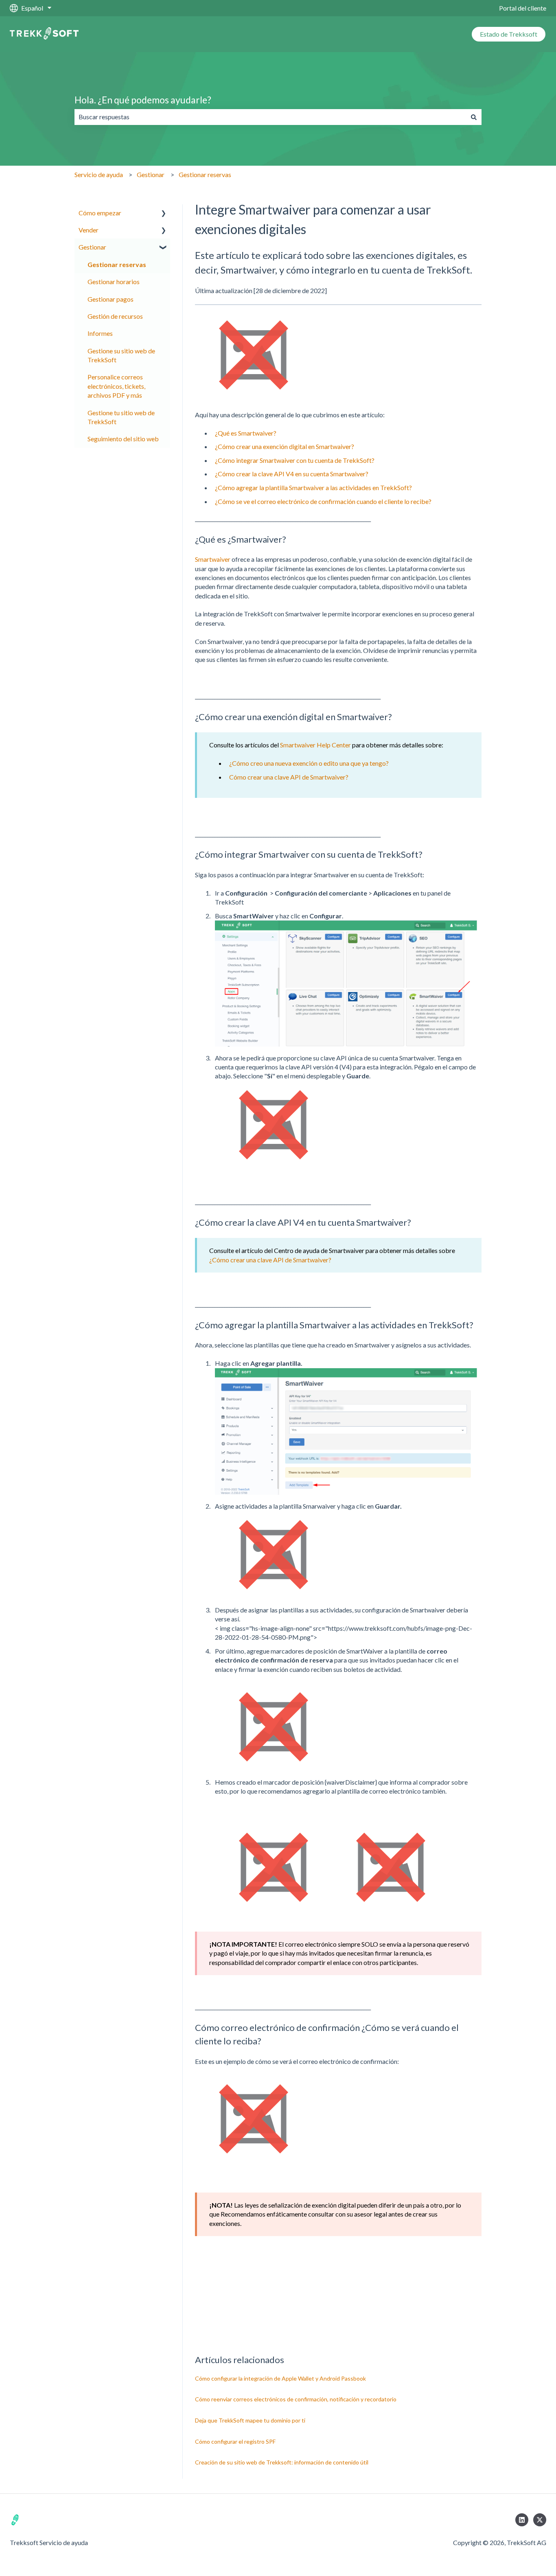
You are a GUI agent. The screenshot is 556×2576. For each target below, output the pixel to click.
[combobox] (270, 117)
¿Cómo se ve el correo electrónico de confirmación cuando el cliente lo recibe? (323, 501)
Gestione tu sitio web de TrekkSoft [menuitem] (121, 417)
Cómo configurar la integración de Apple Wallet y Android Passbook (280, 2378)
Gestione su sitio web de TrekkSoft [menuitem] (121, 355)
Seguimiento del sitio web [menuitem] (123, 439)
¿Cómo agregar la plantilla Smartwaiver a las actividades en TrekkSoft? (313, 487)
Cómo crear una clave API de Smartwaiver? (289, 777)
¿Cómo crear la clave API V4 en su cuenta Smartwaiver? (292, 474)
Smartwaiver (213, 559)
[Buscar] (474, 117)
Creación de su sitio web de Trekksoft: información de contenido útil (282, 2462)
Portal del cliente (523, 8)
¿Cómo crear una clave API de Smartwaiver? (270, 1260)
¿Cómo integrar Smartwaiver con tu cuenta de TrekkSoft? (295, 460)
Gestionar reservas (205, 174)
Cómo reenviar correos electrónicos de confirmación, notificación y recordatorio (296, 2399)
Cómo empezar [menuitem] (100, 213)
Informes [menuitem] (100, 333)
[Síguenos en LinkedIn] (522, 2520)
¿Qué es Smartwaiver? (246, 433)
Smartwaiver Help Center (315, 745)
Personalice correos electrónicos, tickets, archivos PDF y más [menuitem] (116, 386)
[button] (164, 214)
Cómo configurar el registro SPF (235, 2441)
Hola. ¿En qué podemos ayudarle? (143, 100)
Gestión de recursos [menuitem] (115, 316)
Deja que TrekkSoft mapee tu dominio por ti (250, 2420)
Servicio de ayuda (99, 174)
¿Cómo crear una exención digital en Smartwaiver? (285, 446)
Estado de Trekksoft (509, 34)
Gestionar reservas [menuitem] (117, 264)
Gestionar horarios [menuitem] (114, 281)
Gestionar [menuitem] (92, 247)
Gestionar (151, 174)
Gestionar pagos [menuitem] (111, 299)
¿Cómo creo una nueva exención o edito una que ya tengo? (309, 763)
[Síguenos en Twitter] (540, 2520)
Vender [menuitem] (89, 230)
